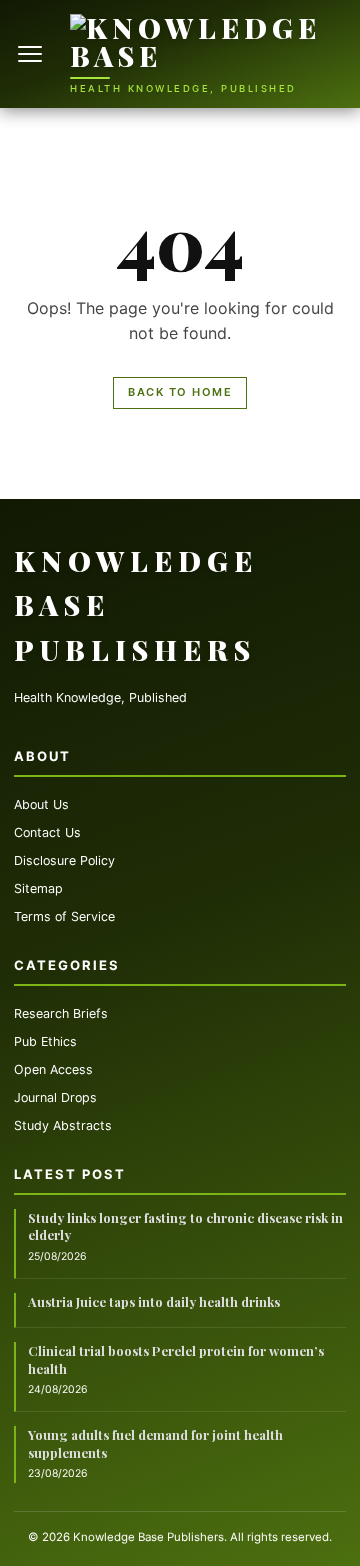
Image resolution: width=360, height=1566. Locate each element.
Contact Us (47, 832)
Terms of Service (64, 916)
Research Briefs (61, 1013)
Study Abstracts (63, 1125)
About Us (41, 804)
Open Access (53, 1069)
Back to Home (180, 392)
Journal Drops (55, 1097)
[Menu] (32, 54)
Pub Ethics (45, 1041)
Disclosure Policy (64, 860)
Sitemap (38, 888)
